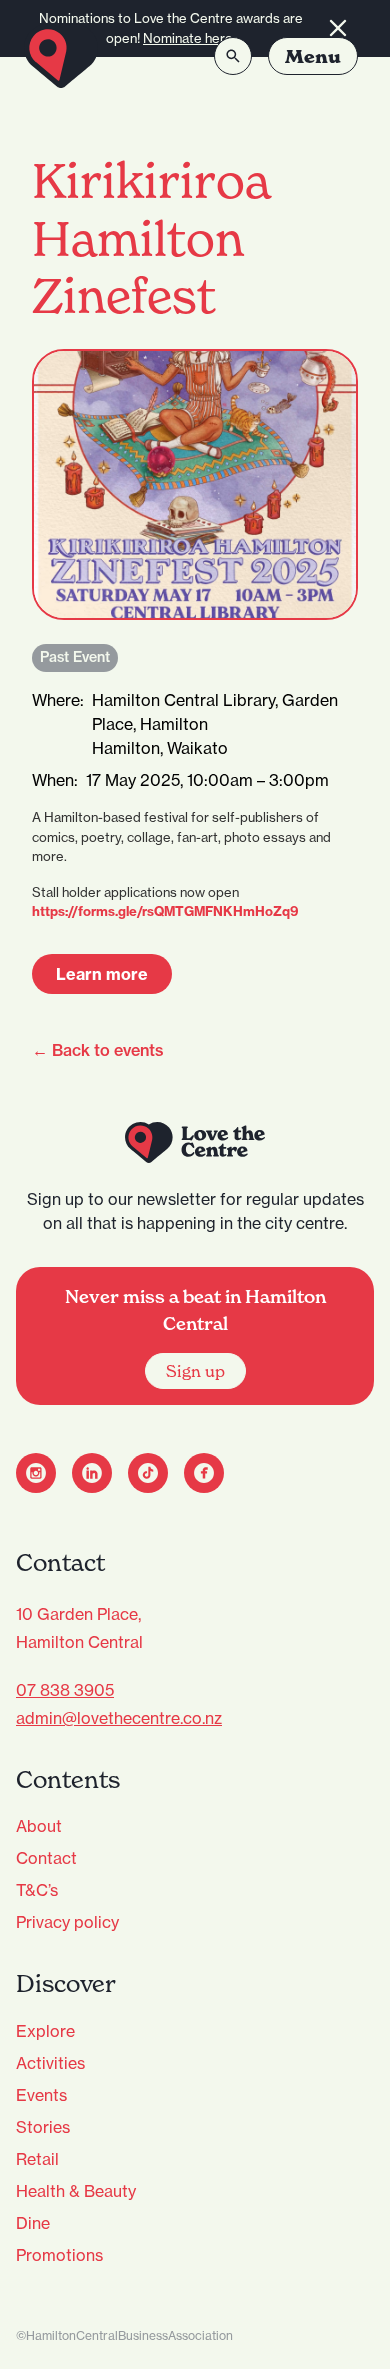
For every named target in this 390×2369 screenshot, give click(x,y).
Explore (45, 2031)
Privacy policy (67, 1922)
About (39, 1826)
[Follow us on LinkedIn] (92, 1473)
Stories (43, 2127)
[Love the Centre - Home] (61, 56)
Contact (46, 1858)
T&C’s (37, 1890)
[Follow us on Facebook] (204, 1473)
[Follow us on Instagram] (36, 1473)
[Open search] (233, 56)
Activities (50, 2063)
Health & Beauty (76, 2191)
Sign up (195, 1371)
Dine (33, 2223)
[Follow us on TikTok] (148, 1473)
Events (41, 2095)
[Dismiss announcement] (338, 28)
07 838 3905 (65, 1690)
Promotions (59, 2255)
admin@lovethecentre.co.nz (119, 1718)
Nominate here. (189, 38)
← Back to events (98, 1050)
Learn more (102, 974)
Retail (37, 2159)
